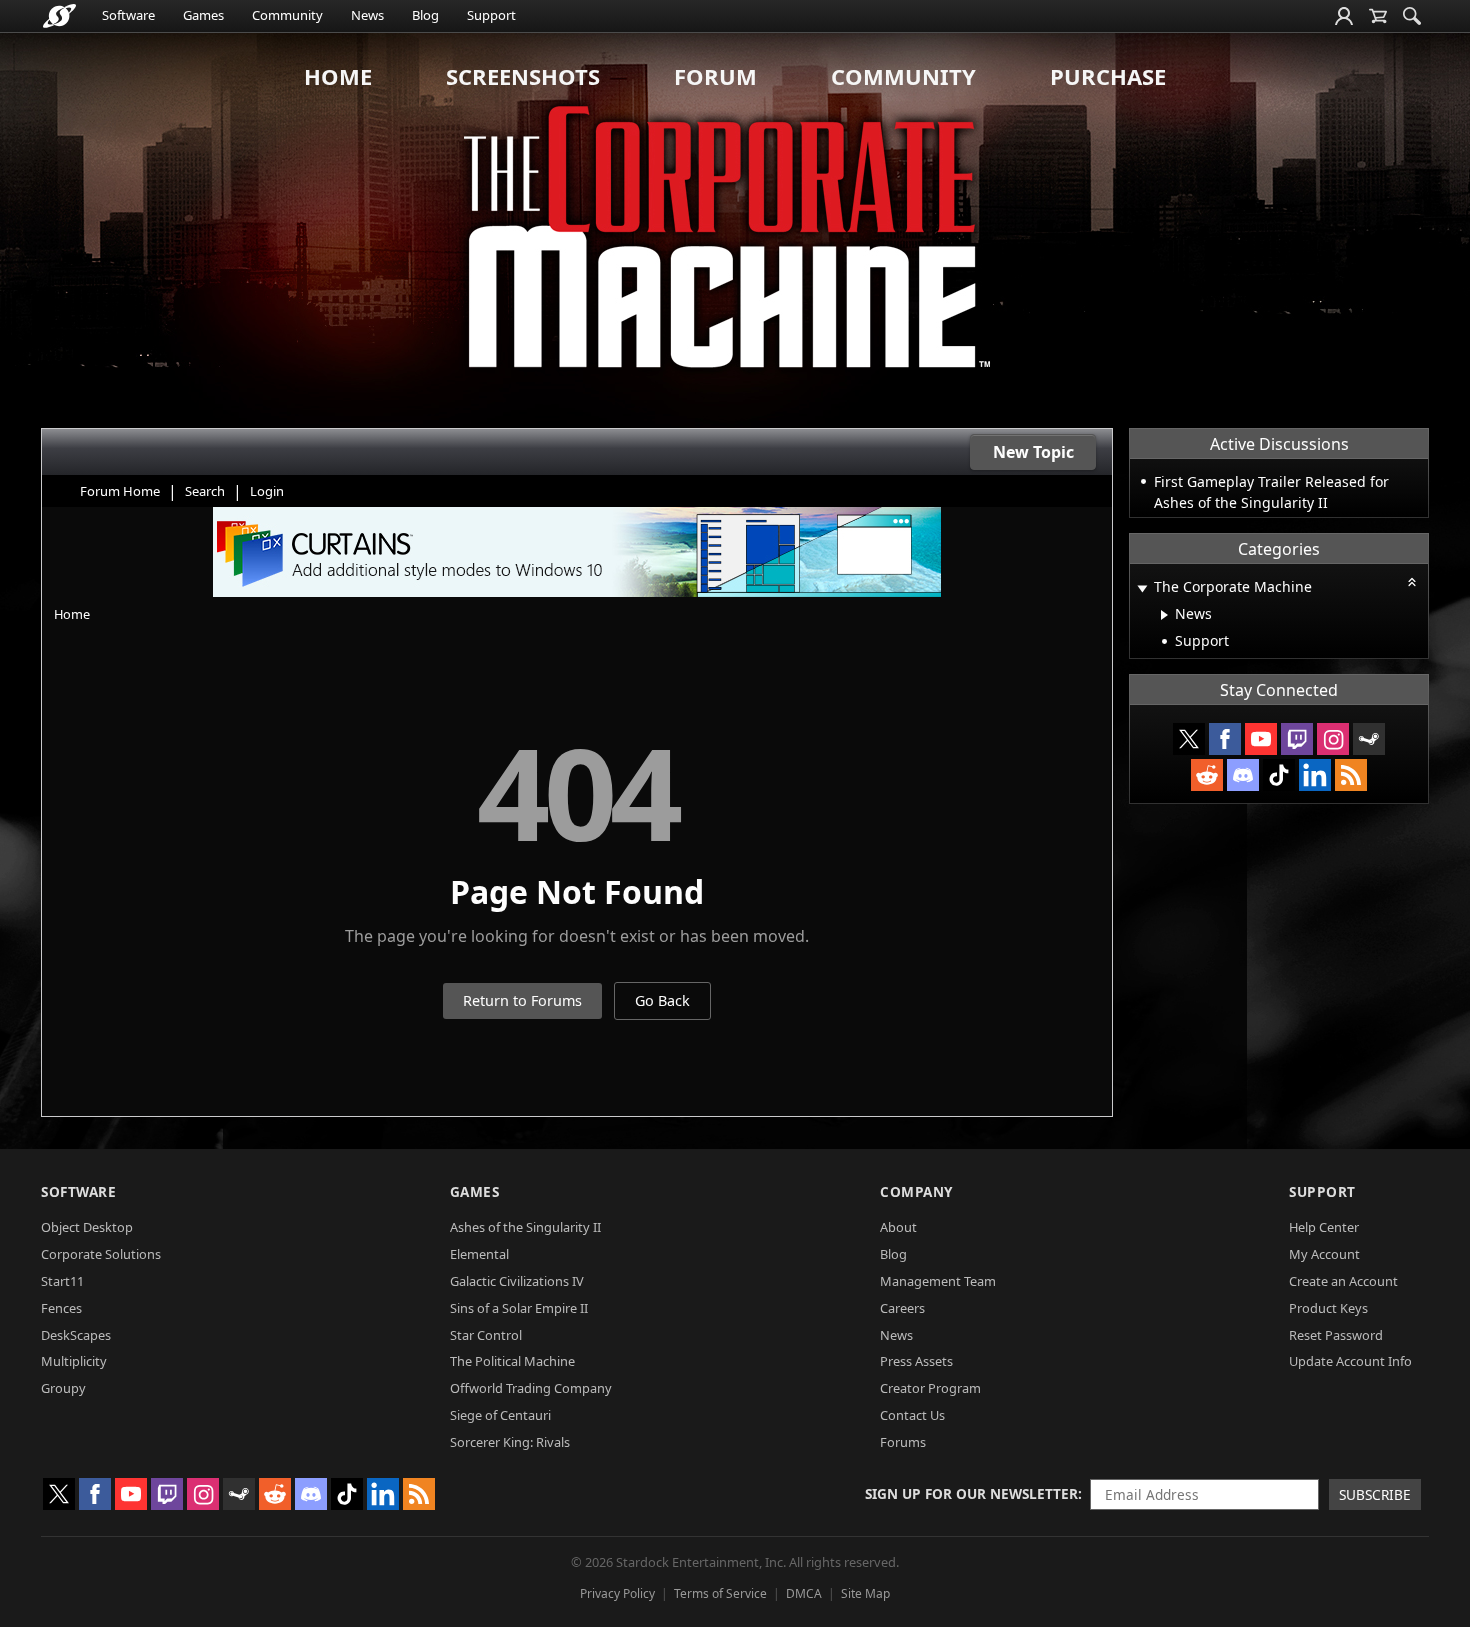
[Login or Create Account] (1344, 16)
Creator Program (930, 1388)
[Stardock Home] (59, 16)
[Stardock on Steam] (1369, 739)
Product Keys (1328, 1308)
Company (916, 1191)
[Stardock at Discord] (1243, 775)
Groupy (63, 1388)
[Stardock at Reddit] (1207, 775)
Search (205, 491)
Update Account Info (1350, 1361)
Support (491, 15)
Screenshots (523, 76)
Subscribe (1375, 1494)
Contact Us (912, 1415)
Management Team (938, 1281)
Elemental (479, 1254)
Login (267, 491)
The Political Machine (512, 1361)
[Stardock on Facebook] (1225, 739)
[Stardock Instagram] (1333, 739)
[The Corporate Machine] (735, 230)
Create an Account (1343, 1281)
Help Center (1324, 1227)
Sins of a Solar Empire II (519, 1308)
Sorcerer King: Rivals (510, 1442)
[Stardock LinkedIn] (1315, 775)
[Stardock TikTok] (1279, 775)
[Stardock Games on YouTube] (1261, 739)
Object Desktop (87, 1227)
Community (287, 15)
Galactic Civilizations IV (517, 1281)
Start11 (62, 1281)
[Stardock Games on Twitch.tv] (1297, 739)
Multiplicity (74, 1361)
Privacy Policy (617, 1593)
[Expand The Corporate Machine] (1142, 588)
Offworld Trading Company (531, 1388)
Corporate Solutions (101, 1254)
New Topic (1033, 452)
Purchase (1108, 76)
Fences (61, 1308)
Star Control (486, 1335)
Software (128, 15)
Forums (903, 1442)
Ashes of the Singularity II (525, 1227)
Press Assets (916, 1361)
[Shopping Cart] (1378, 16)
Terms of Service (720, 1593)
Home (338, 76)
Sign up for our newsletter (971, 1493)
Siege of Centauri (500, 1415)
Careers (902, 1308)
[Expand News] (1164, 615)
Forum (715, 76)
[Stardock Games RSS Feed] (1351, 775)
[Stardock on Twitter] (1189, 739)
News (367, 15)
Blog (425, 15)
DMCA (804, 1593)
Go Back (662, 1000)
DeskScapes (76, 1335)
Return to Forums (522, 1000)
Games (203, 15)
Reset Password (1336, 1335)
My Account (1324, 1254)
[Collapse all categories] (1412, 582)
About (898, 1227)
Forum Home (120, 491)
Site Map (865, 1593)
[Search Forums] (1412, 16)
